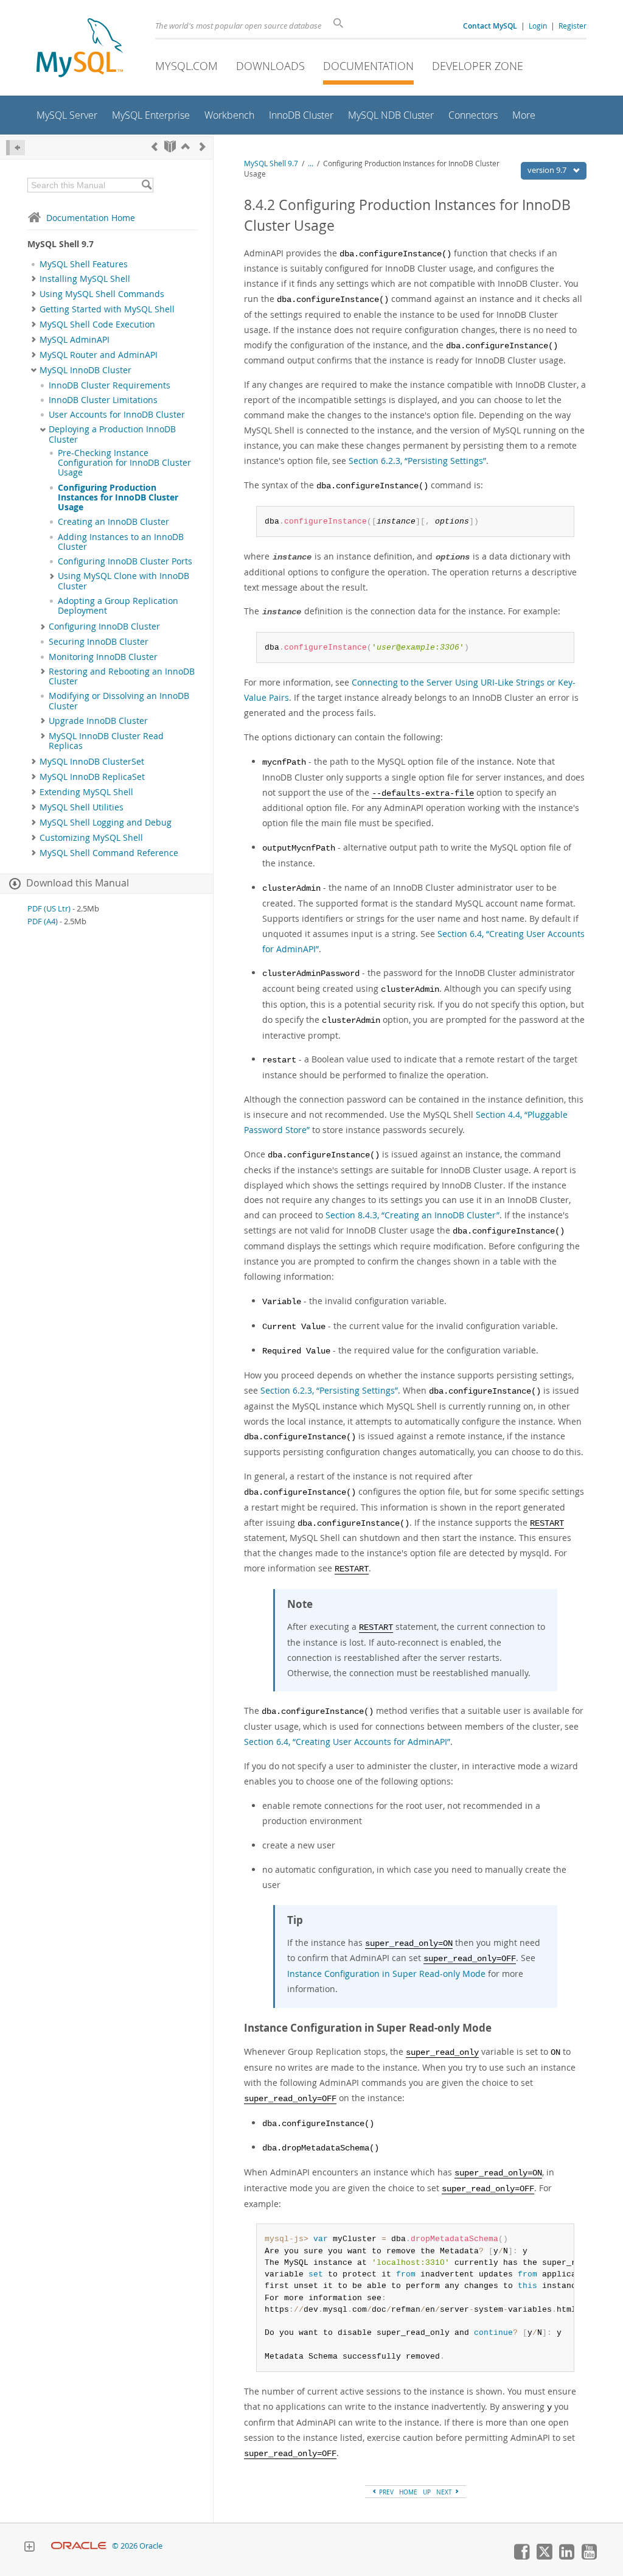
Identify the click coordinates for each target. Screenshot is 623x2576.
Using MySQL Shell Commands (102, 294)
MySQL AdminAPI (75, 340)
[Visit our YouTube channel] (589, 2557)
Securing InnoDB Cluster (99, 642)
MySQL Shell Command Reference (109, 853)
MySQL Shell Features (84, 264)
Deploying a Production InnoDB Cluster (112, 434)
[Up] (186, 146)
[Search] (146, 185)
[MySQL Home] (80, 49)
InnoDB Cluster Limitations (103, 400)
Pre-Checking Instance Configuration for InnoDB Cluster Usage (124, 463)
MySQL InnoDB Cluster (85, 370)
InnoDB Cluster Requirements (110, 385)
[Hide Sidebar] (16, 148)
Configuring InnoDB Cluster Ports (125, 561)
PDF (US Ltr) (49, 909)
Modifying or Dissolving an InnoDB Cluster (119, 701)
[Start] (170, 146)
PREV (385, 2492)
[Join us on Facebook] (521, 2557)
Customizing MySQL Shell (91, 838)
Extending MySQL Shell (86, 792)
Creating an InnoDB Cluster (113, 522)
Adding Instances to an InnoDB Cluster (121, 542)
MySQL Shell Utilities (82, 807)
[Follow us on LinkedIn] (566, 2557)
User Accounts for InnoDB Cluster (117, 415)
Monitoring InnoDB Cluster (103, 657)
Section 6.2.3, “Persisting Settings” (417, 461)
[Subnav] (34, 279)
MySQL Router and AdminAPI (99, 355)
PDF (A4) (43, 921)
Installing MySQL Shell (85, 279)
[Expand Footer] (29, 2548)
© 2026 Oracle (137, 2546)
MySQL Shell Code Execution (97, 325)
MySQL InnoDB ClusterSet (92, 762)
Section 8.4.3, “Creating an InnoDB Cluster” (412, 1215)
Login (538, 26)
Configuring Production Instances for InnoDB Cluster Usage (118, 498)
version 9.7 (548, 170)
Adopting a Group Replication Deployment (118, 606)
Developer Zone (478, 66)
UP (427, 2492)
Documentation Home (91, 218)
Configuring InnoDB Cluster (104, 626)
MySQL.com (186, 66)
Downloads (270, 66)
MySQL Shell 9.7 (271, 163)
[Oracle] (79, 2546)
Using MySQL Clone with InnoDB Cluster (124, 581)
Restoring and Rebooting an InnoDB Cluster (122, 676)
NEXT (445, 2492)
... (311, 163)
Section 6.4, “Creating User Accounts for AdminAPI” (347, 1742)
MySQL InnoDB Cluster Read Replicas (106, 741)
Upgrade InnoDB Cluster (98, 721)
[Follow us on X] (544, 2557)
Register (573, 26)
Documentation (368, 66)
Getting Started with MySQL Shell (107, 309)
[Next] (203, 146)
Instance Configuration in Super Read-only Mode (386, 1974)
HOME (408, 2492)
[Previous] (155, 146)
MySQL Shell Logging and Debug (106, 823)
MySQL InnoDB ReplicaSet (92, 777)
